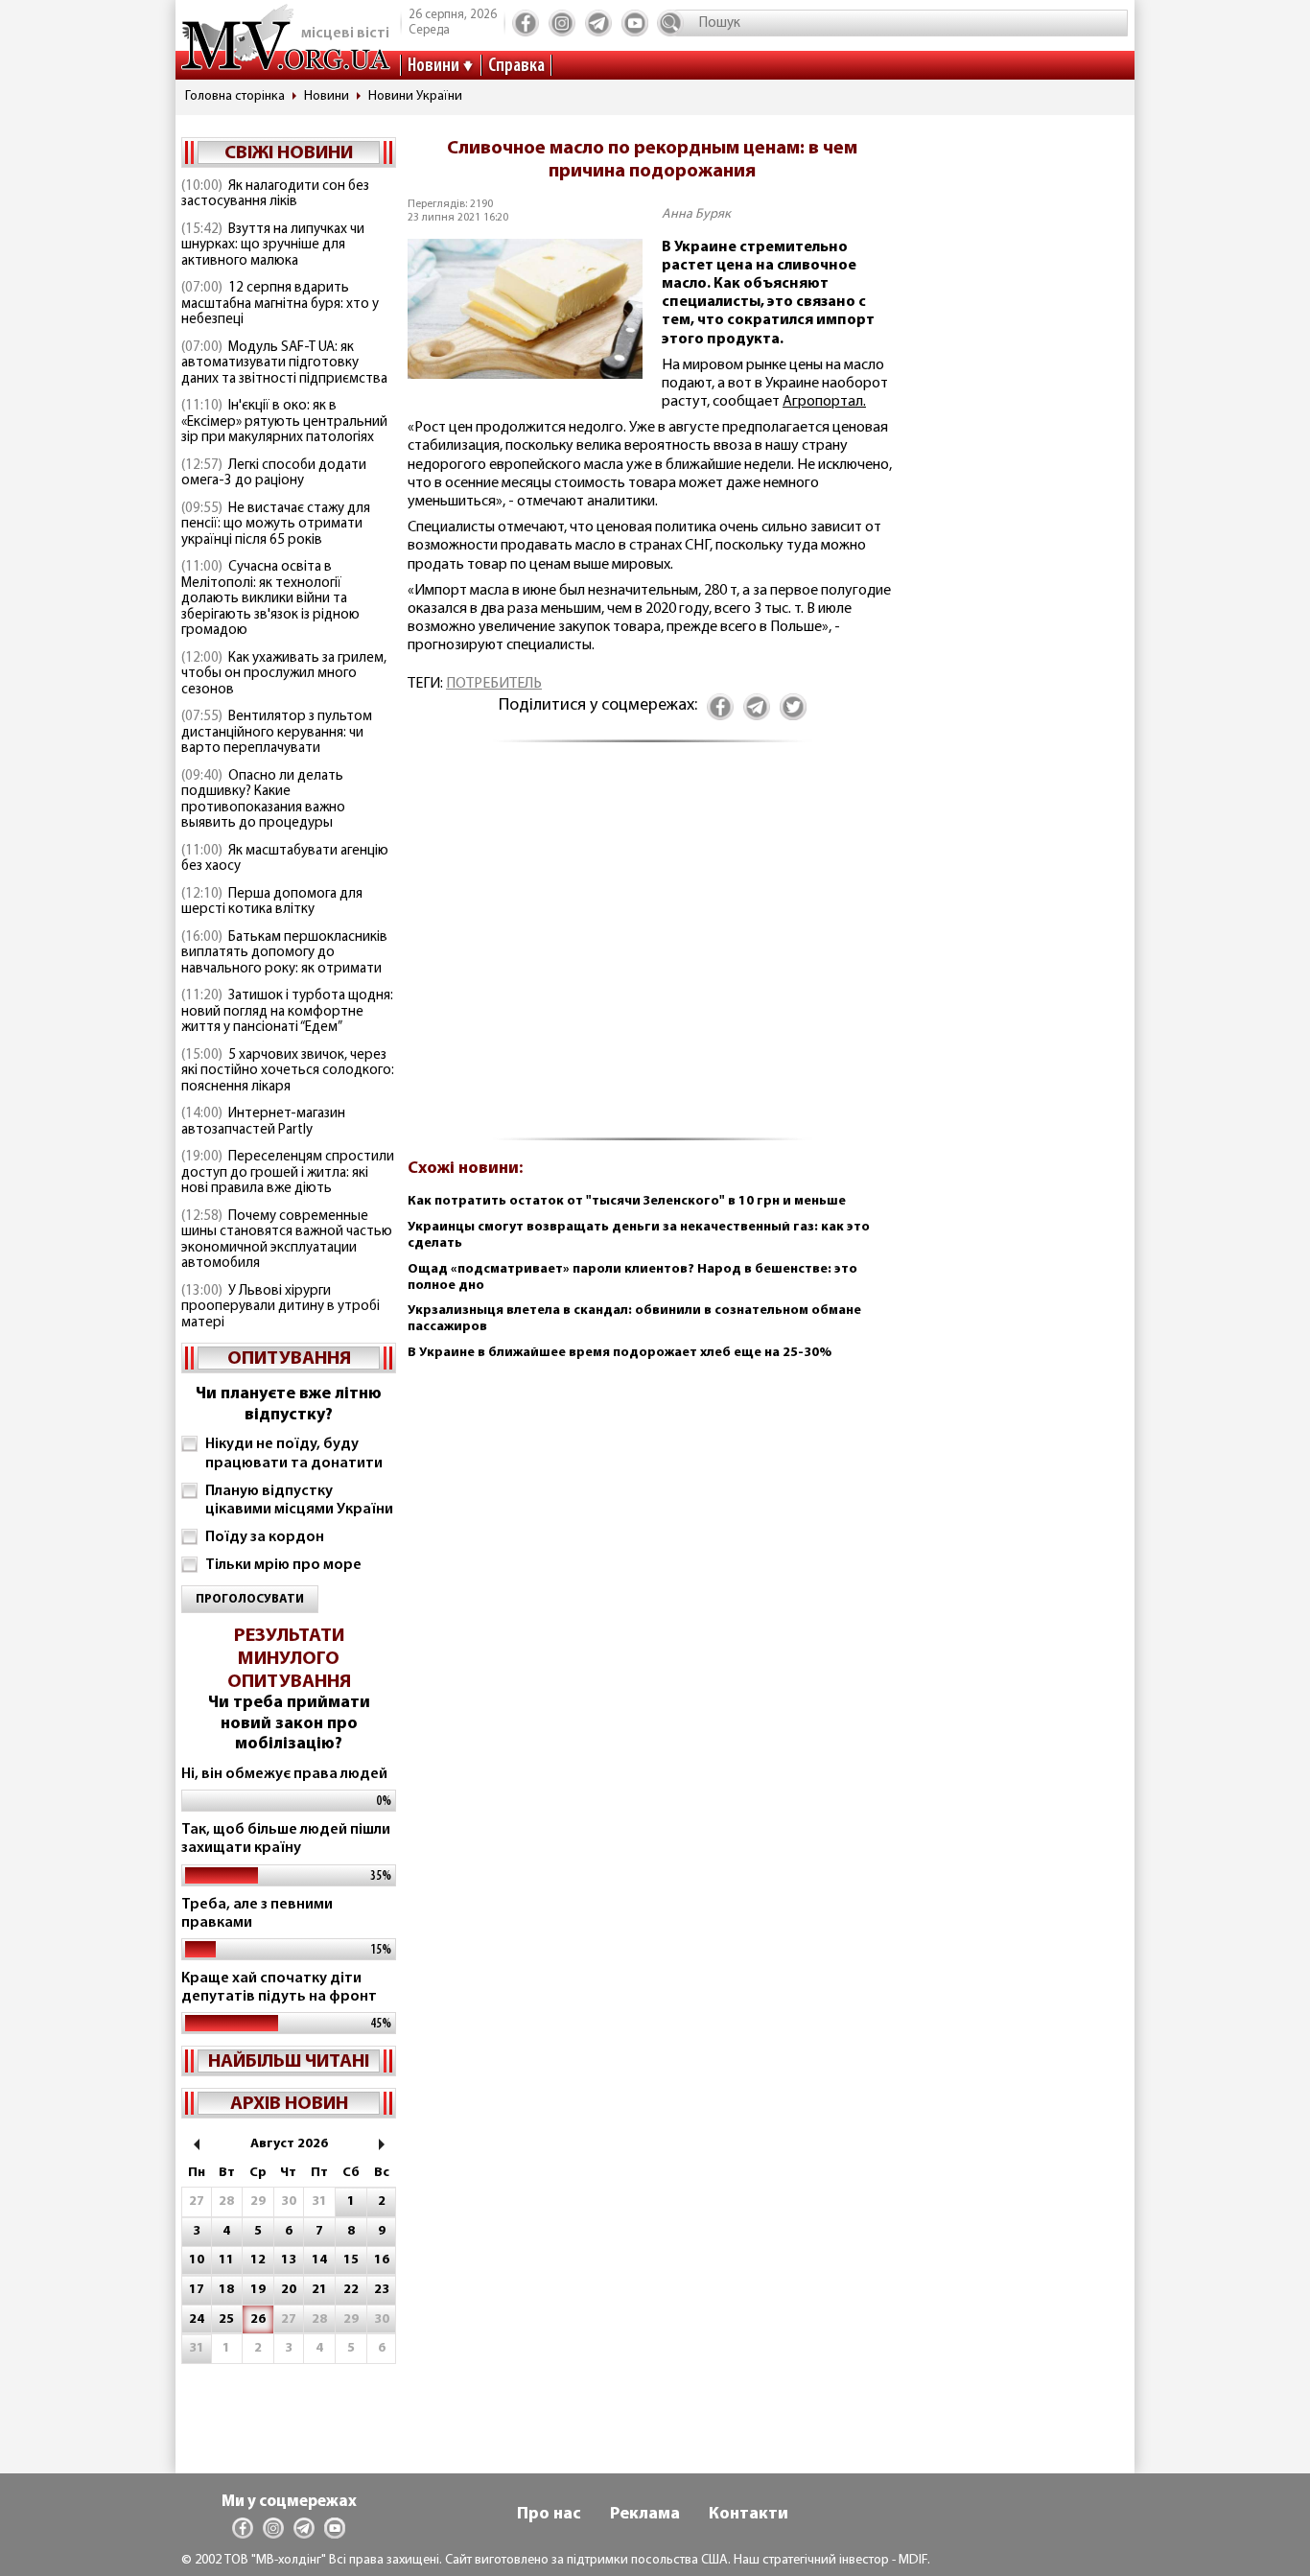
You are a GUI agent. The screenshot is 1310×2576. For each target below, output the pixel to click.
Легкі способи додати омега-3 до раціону (274, 474)
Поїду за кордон (265, 1537)
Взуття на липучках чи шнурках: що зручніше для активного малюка (273, 246)
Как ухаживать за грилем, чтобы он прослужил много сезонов (284, 674)
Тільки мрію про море (283, 1565)
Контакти (749, 2515)
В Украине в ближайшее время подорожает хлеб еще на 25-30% (620, 1353)
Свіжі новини (289, 153)
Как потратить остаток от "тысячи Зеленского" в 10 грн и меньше (627, 1201)
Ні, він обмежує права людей (284, 1774)
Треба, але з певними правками (257, 1914)
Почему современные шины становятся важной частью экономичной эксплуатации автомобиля (287, 1241)
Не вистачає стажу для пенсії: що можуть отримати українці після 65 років (276, 525)
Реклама (645, 2515)
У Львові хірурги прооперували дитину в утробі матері (281, 1307)
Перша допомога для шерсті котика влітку (272, 902)
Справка (516, 66)
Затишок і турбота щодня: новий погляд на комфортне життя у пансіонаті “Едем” (287, 1012)
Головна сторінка (235, 96)
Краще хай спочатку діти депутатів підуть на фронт (279, 1988)
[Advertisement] (652, 951)
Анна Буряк (696, 214)
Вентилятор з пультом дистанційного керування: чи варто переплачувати (277, 733)
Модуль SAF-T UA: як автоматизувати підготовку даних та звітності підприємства (284, 363)
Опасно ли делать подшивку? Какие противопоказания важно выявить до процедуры (263, 800)
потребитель (494, 684)
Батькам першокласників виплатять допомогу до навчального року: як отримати (284, 953)
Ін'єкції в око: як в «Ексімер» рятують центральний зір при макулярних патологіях (284, 422)
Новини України (415, 96)
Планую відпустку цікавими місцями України (299, 1500)
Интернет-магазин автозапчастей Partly (263, 1122)
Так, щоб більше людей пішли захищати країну (286, 1839)
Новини (433, 66)
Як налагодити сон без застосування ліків (275, 195)
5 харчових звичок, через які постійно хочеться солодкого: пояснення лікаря (288, 1071)
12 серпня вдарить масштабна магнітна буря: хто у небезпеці (280, 304)
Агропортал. (824, 402)
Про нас (549, 2515)
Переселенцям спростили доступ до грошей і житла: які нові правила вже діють (288, 1173)
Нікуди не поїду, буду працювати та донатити (294, 1453)
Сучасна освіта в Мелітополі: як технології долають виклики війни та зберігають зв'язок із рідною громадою (270, 599)
